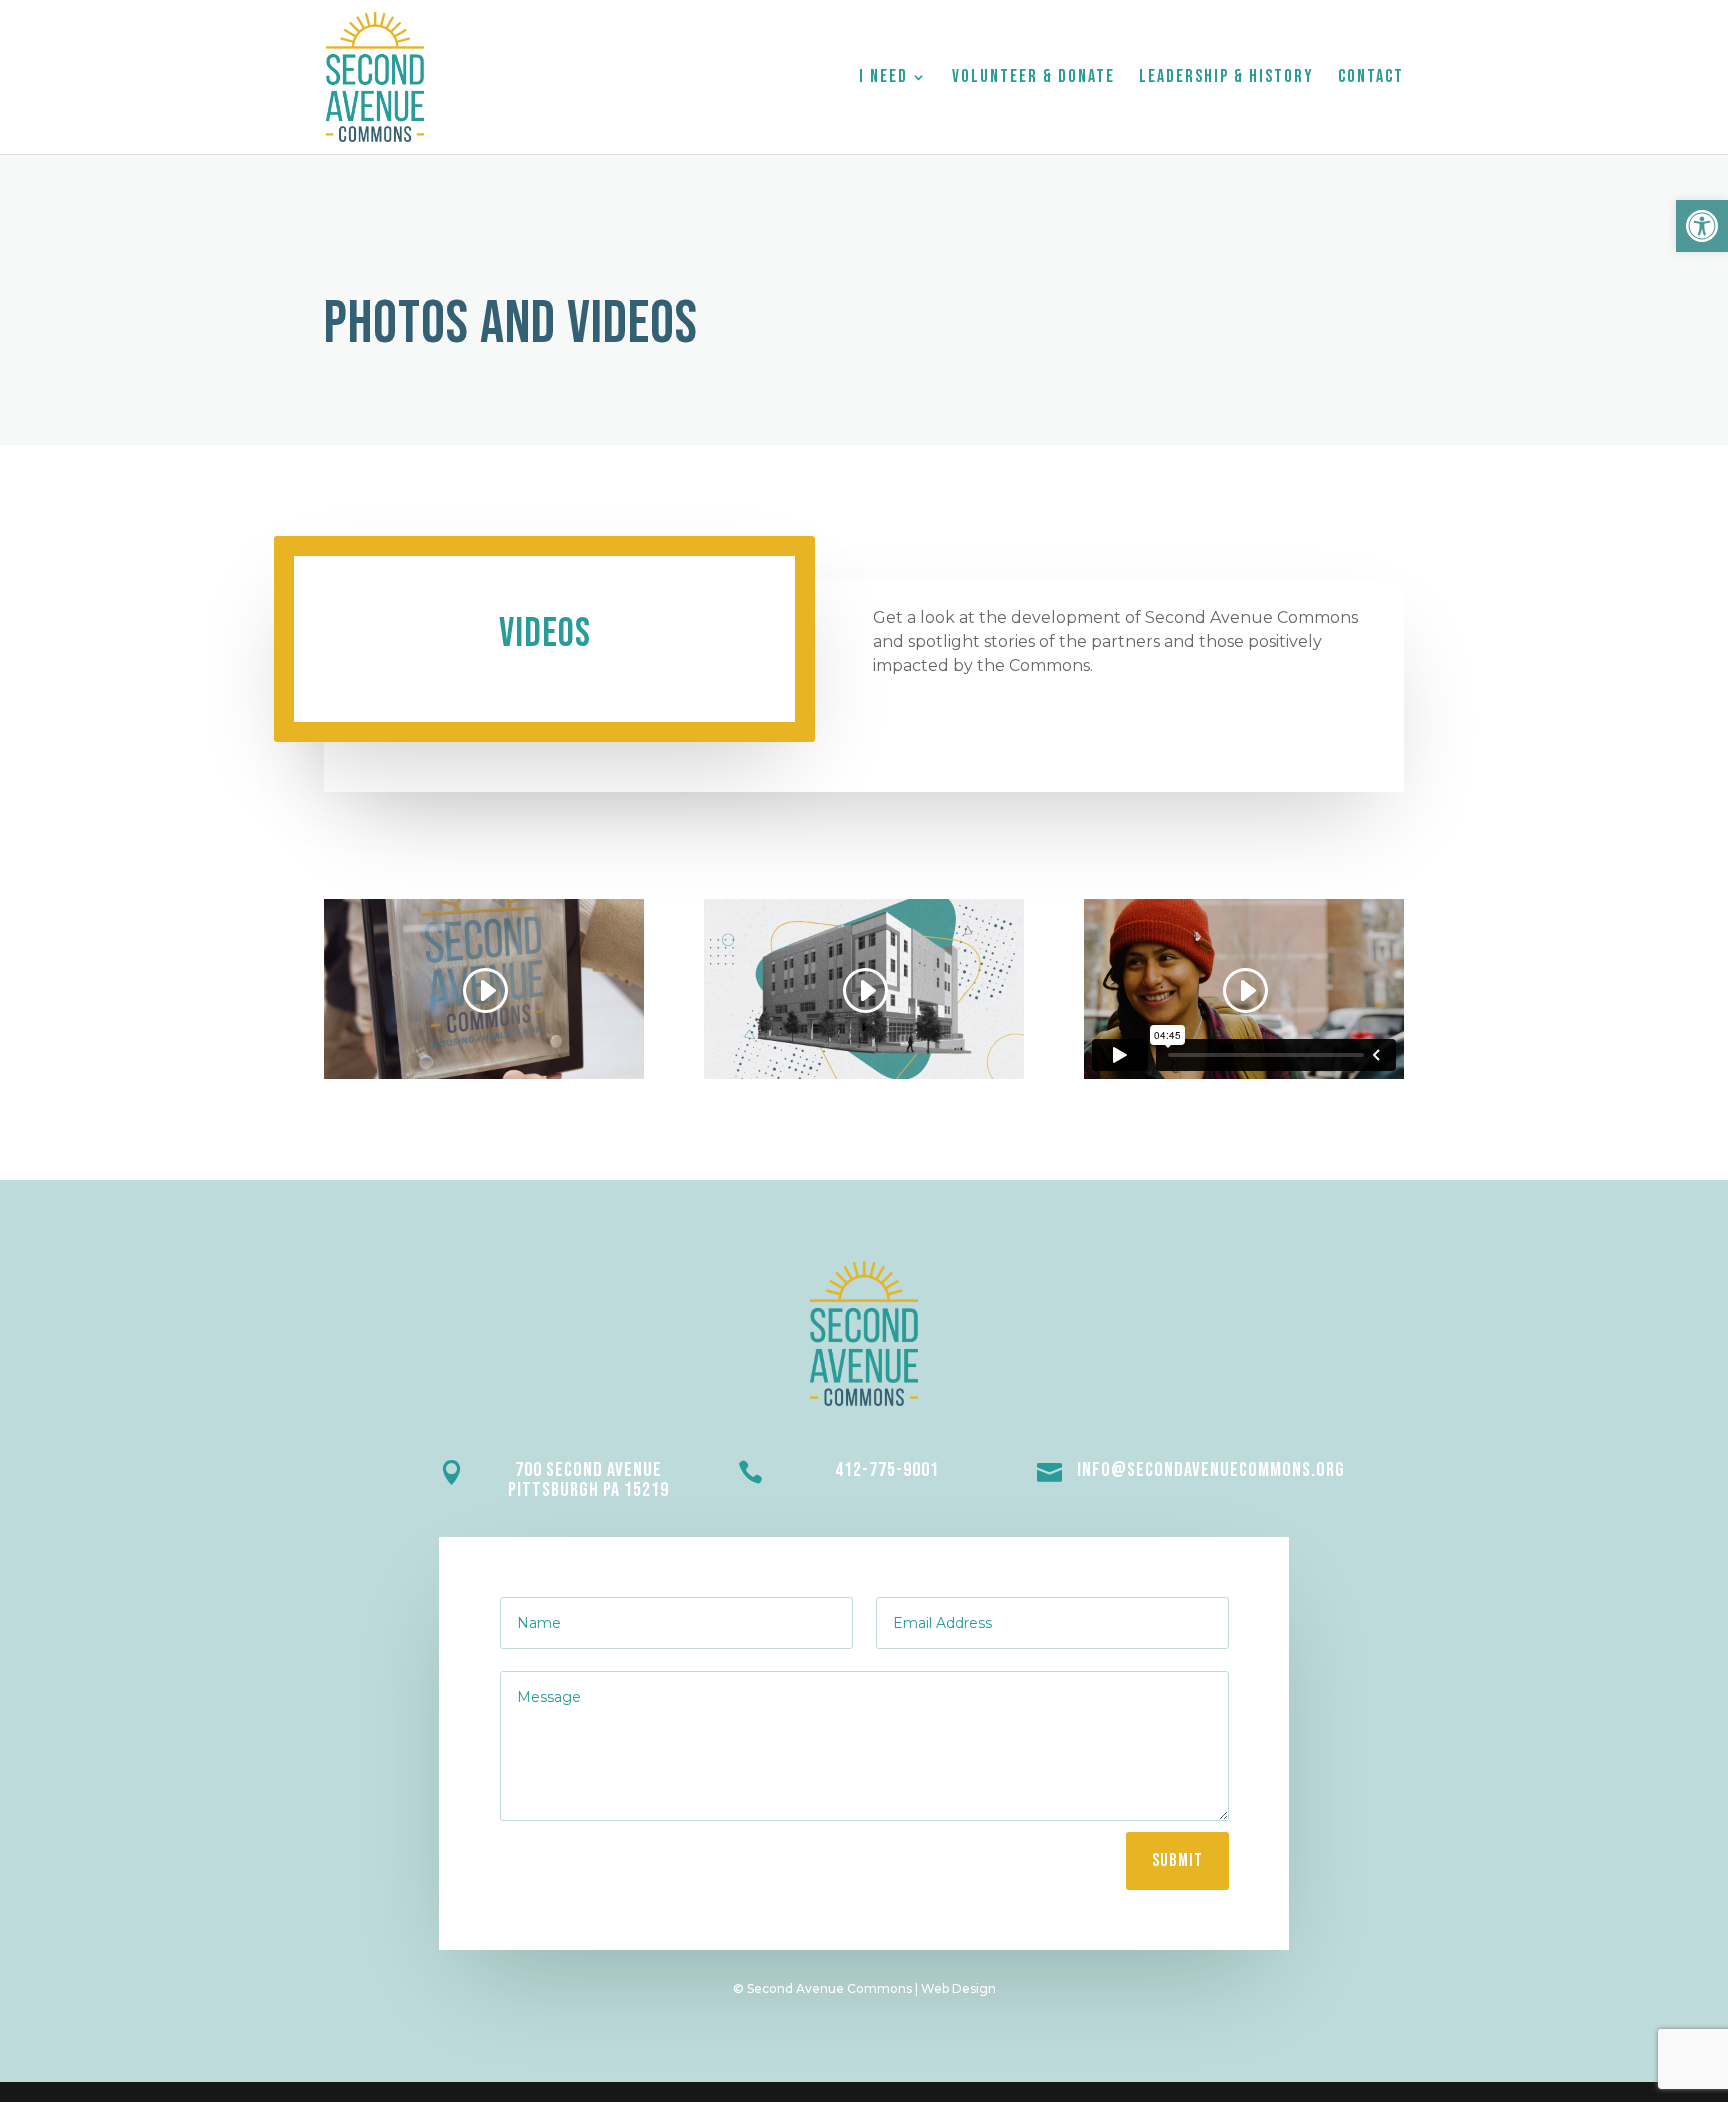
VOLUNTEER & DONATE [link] (1033, 78)
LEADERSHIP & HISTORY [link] (1226, 78)
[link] (1702, 226)
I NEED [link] (883, 78)
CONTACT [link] (1371, 78)
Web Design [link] (958, 1988)
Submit (1177, 1860)
